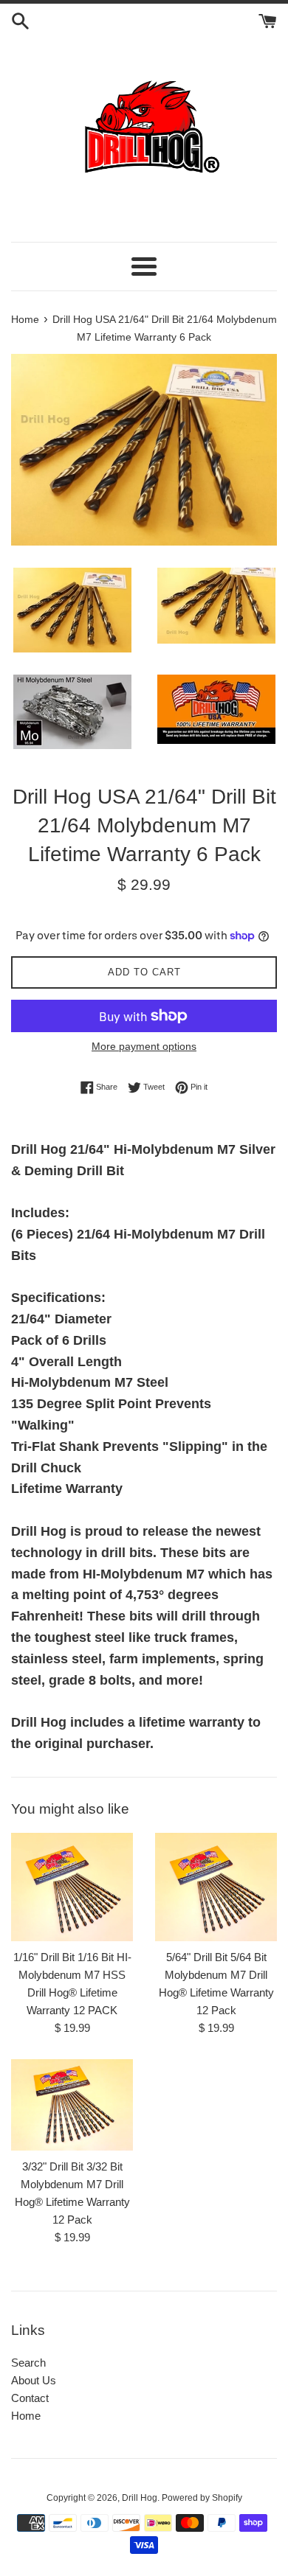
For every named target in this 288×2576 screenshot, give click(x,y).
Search (28, 2363)
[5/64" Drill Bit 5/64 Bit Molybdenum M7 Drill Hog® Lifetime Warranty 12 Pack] (216, 1887)
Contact (30, 2398)
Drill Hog (140, 2498)
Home (26, 2416)
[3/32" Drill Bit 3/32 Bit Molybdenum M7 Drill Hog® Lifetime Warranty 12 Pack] (72, 2105)
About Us (34, 2380)
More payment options (144, 1046)
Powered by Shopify (202, 2498)
